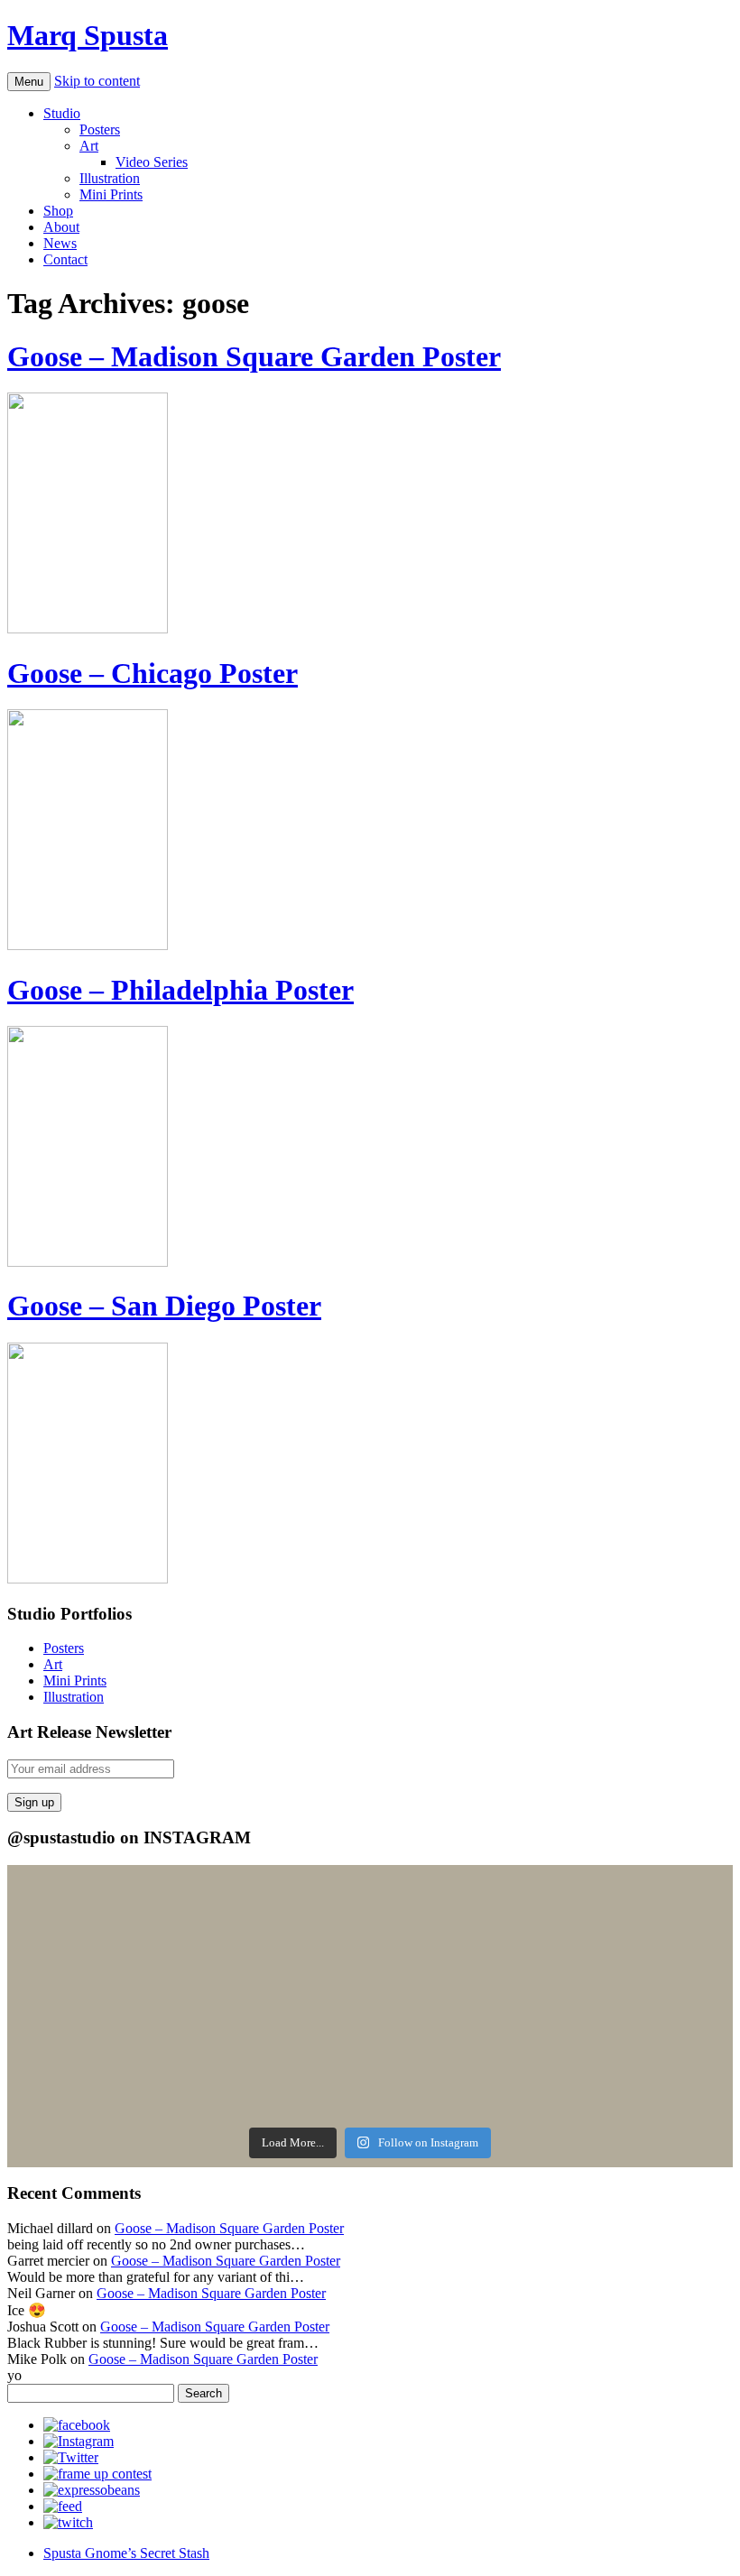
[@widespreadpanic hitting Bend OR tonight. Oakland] (186, 2096)
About (61, 227)
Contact (65, 259)
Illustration (110, 178)
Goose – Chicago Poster (153, 673)
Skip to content (97, 81)
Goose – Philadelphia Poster (180, 990)
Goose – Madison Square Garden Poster (254, 356)
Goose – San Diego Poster (164, 1306)
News (60, 243)
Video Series (152, 162)
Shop (58, 211)
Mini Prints (111, 194)
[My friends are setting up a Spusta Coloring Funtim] (554, 1900)
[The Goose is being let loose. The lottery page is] (554, 2096)
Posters (100, 129)
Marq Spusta (88, 35)
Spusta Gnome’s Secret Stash (126, 2553)
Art (89, 146)
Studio (62, 113)
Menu (29, 82)
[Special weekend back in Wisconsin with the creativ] (186, 1973)
